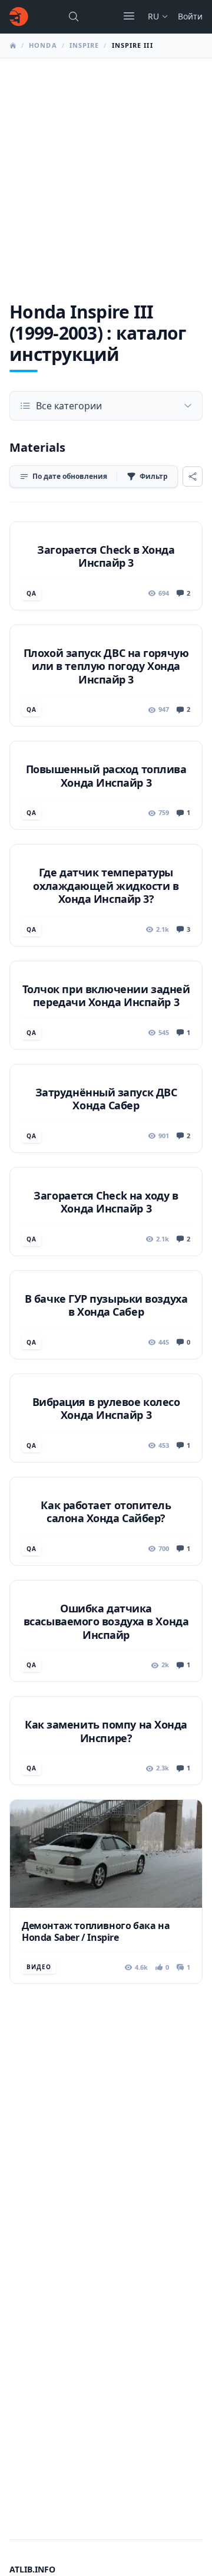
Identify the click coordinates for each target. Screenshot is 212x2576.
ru (153, 16)
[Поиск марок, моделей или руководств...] (74, 17)
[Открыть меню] (129, 16)
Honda (43, 45)
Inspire (85, 45)
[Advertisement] (106, 170)
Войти (190, 16)
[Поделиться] (193, 477)
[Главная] (19, 17)
